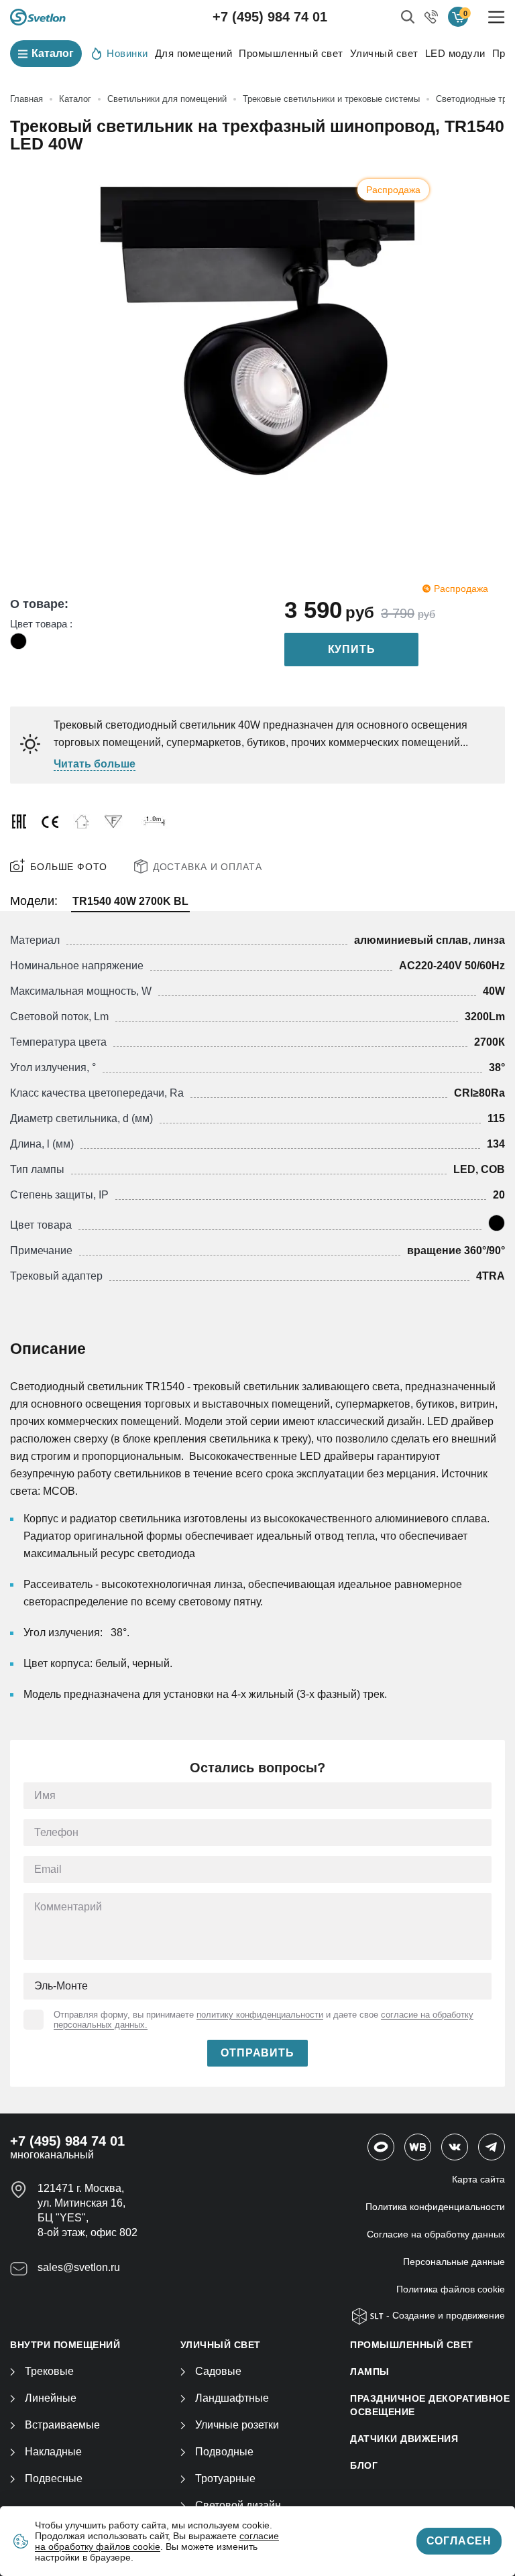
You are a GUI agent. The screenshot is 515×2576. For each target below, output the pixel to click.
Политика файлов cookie (451, 2289)
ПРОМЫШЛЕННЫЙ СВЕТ (412, 2345)
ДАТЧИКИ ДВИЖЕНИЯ (404, 2439)
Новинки (127, 53)
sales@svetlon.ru (79, 2267)
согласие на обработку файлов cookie (157, 2541)
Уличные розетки (237, 2425)
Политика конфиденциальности (435, 2207)
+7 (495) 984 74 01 (270, 17)
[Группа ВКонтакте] (455, 2147)
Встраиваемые (62, 2425)
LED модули (455, 53)
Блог (364, 2465)
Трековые (49, 2371)
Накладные (53, 2452)
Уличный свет (384, 53)
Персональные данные (454, 2262)
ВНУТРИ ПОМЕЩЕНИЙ (65, 2345)
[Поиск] (408, 17)
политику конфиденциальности (260, 2015)
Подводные (224, 2452)
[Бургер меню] (497, 17)
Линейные (51, 2398)
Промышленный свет (291, 53)
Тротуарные (225, 2478)
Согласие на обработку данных (436, 2234)
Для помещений (194, 53)
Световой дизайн (238, 2505)
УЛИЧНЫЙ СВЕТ (221, 2345)
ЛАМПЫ (370, 2372)
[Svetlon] (38, 17)
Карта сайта (478, 2179)
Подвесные (54, 2478)
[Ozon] (381, 2147)
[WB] (418, 2147)
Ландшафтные (232, 2398)
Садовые (218, 2371)
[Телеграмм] (492, 2147)
